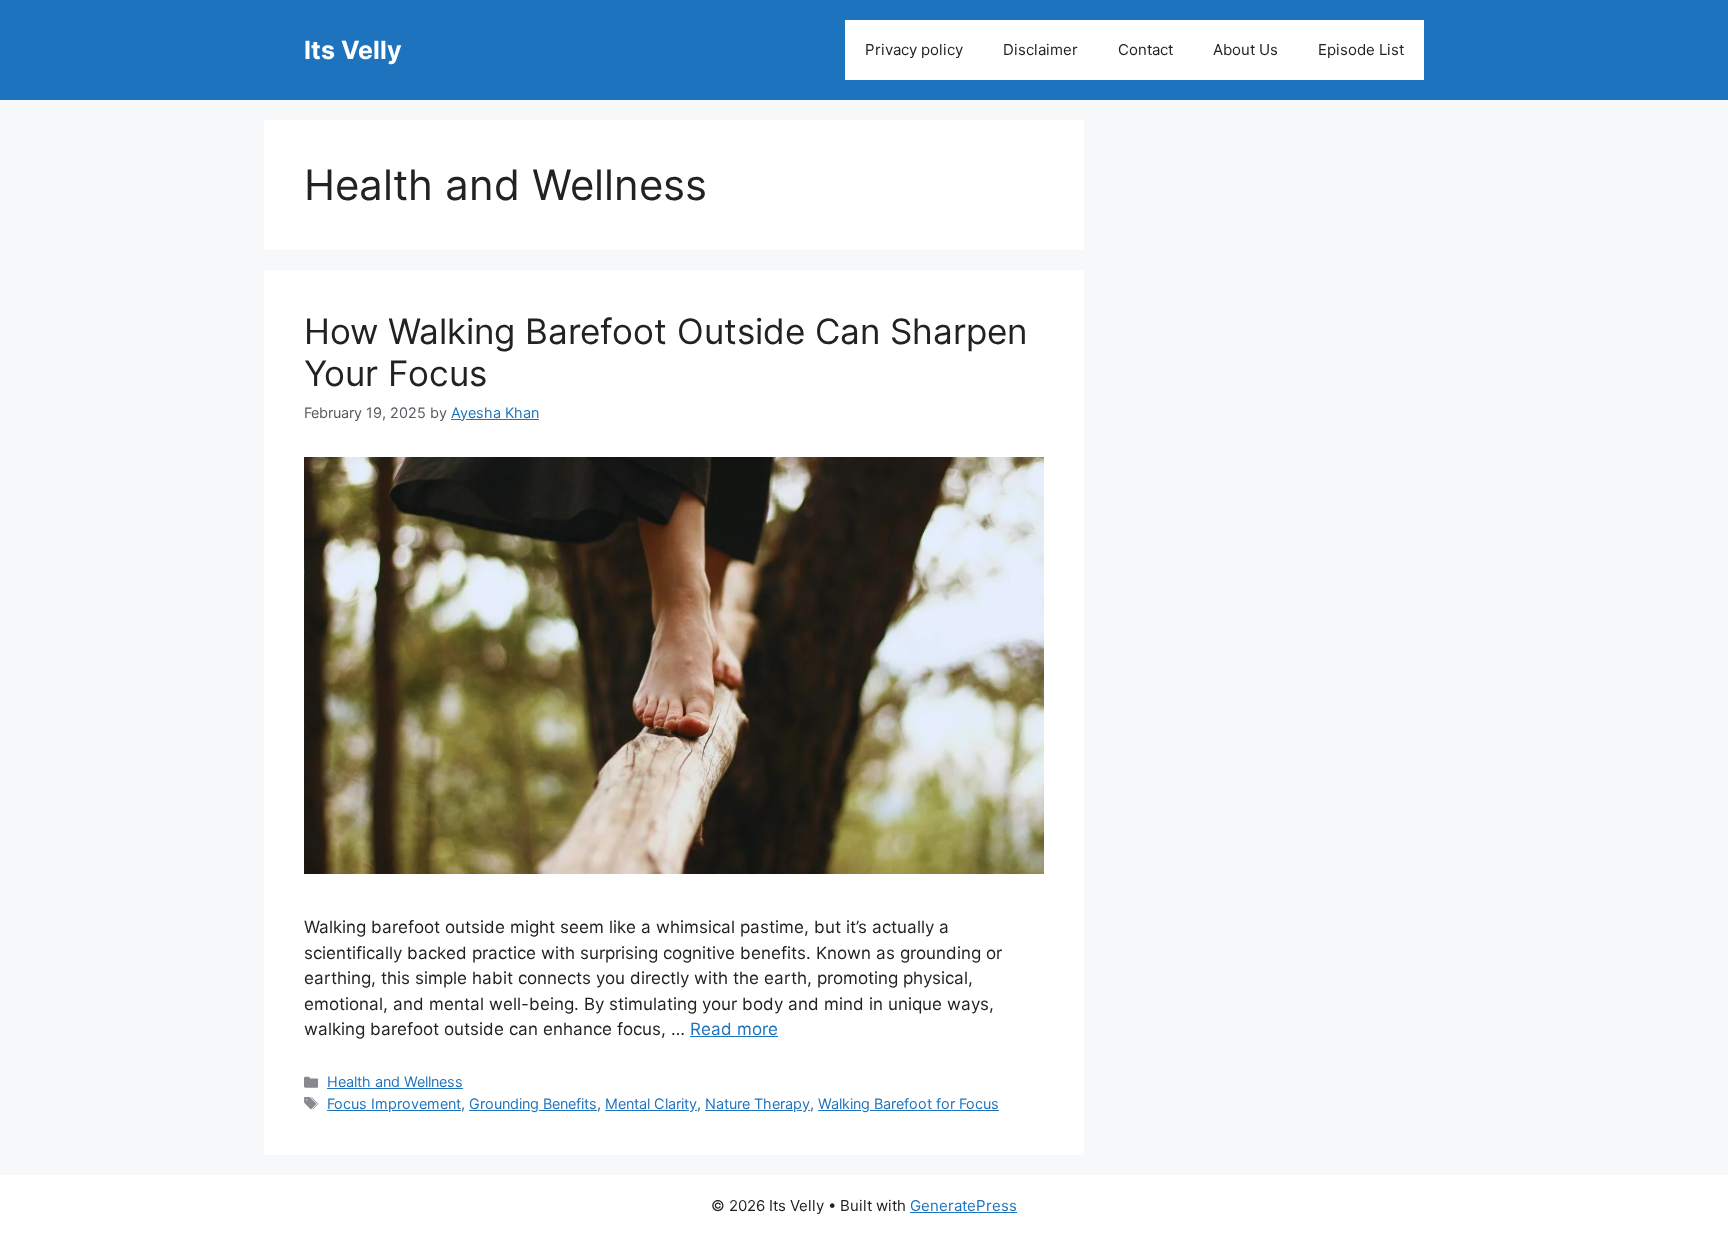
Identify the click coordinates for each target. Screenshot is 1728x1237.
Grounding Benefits (533, 1103)
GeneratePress (963, 1205)
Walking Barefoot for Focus (908, 1103)
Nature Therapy (757, 1103)
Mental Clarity (651, 1103)
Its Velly (353, 50)
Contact (1145, 49)
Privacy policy (914, 49)
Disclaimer (1040, 49)
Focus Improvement (394, 1103)
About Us (1245, 49)
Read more (734, 1029)
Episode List (1361, 49)
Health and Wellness (395, 1081)
